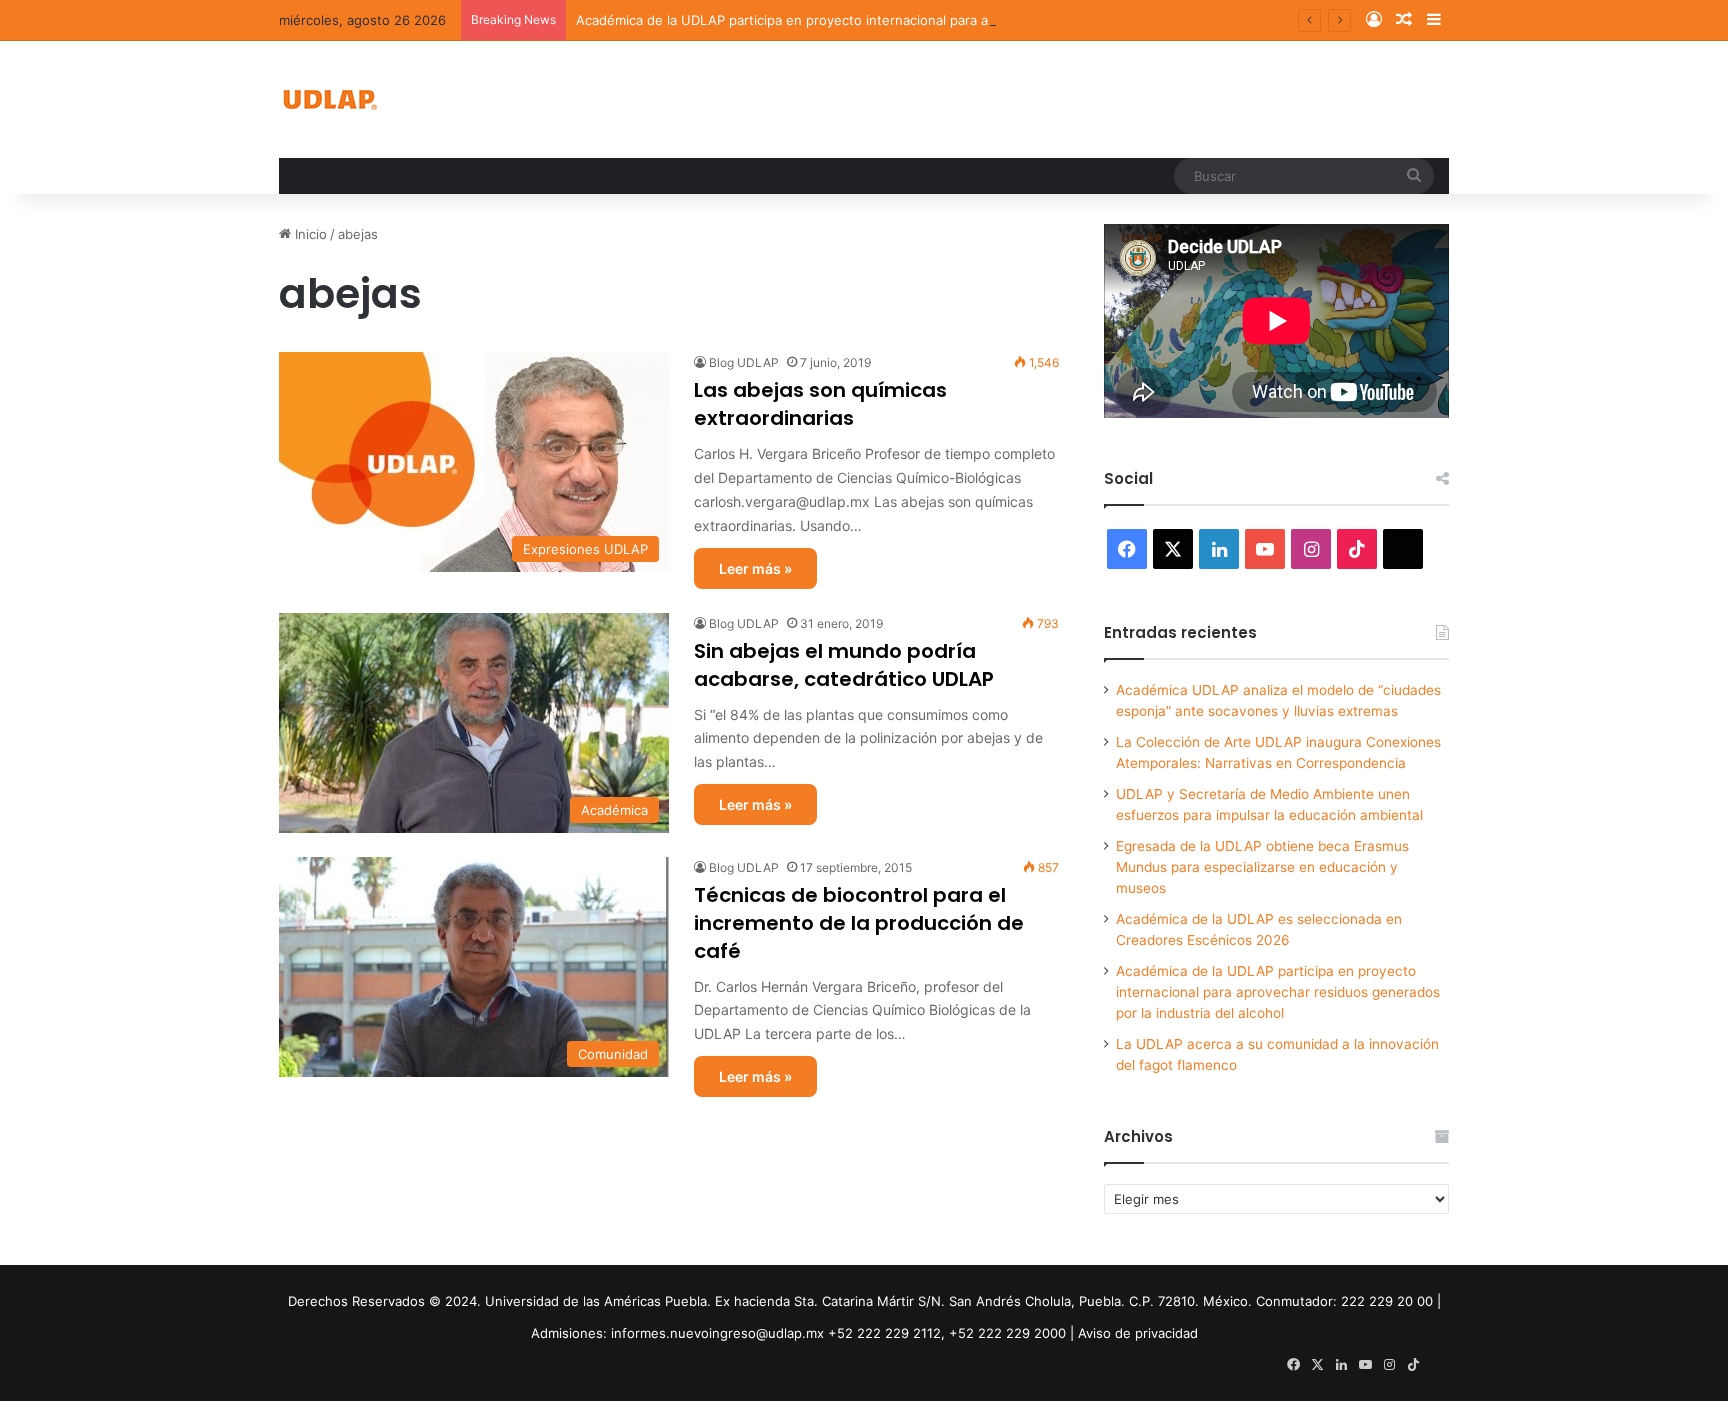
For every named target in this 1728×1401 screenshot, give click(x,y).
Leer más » (755, 568)
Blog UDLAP (744, 362)
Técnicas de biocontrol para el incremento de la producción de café (859, 923)
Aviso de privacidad (1138, 1333)
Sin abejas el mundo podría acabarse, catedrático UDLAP (844, 665)
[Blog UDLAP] (329, 99)
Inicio (309, 234)
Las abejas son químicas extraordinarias (820, 404)
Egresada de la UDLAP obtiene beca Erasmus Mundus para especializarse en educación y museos (1262, 867)
